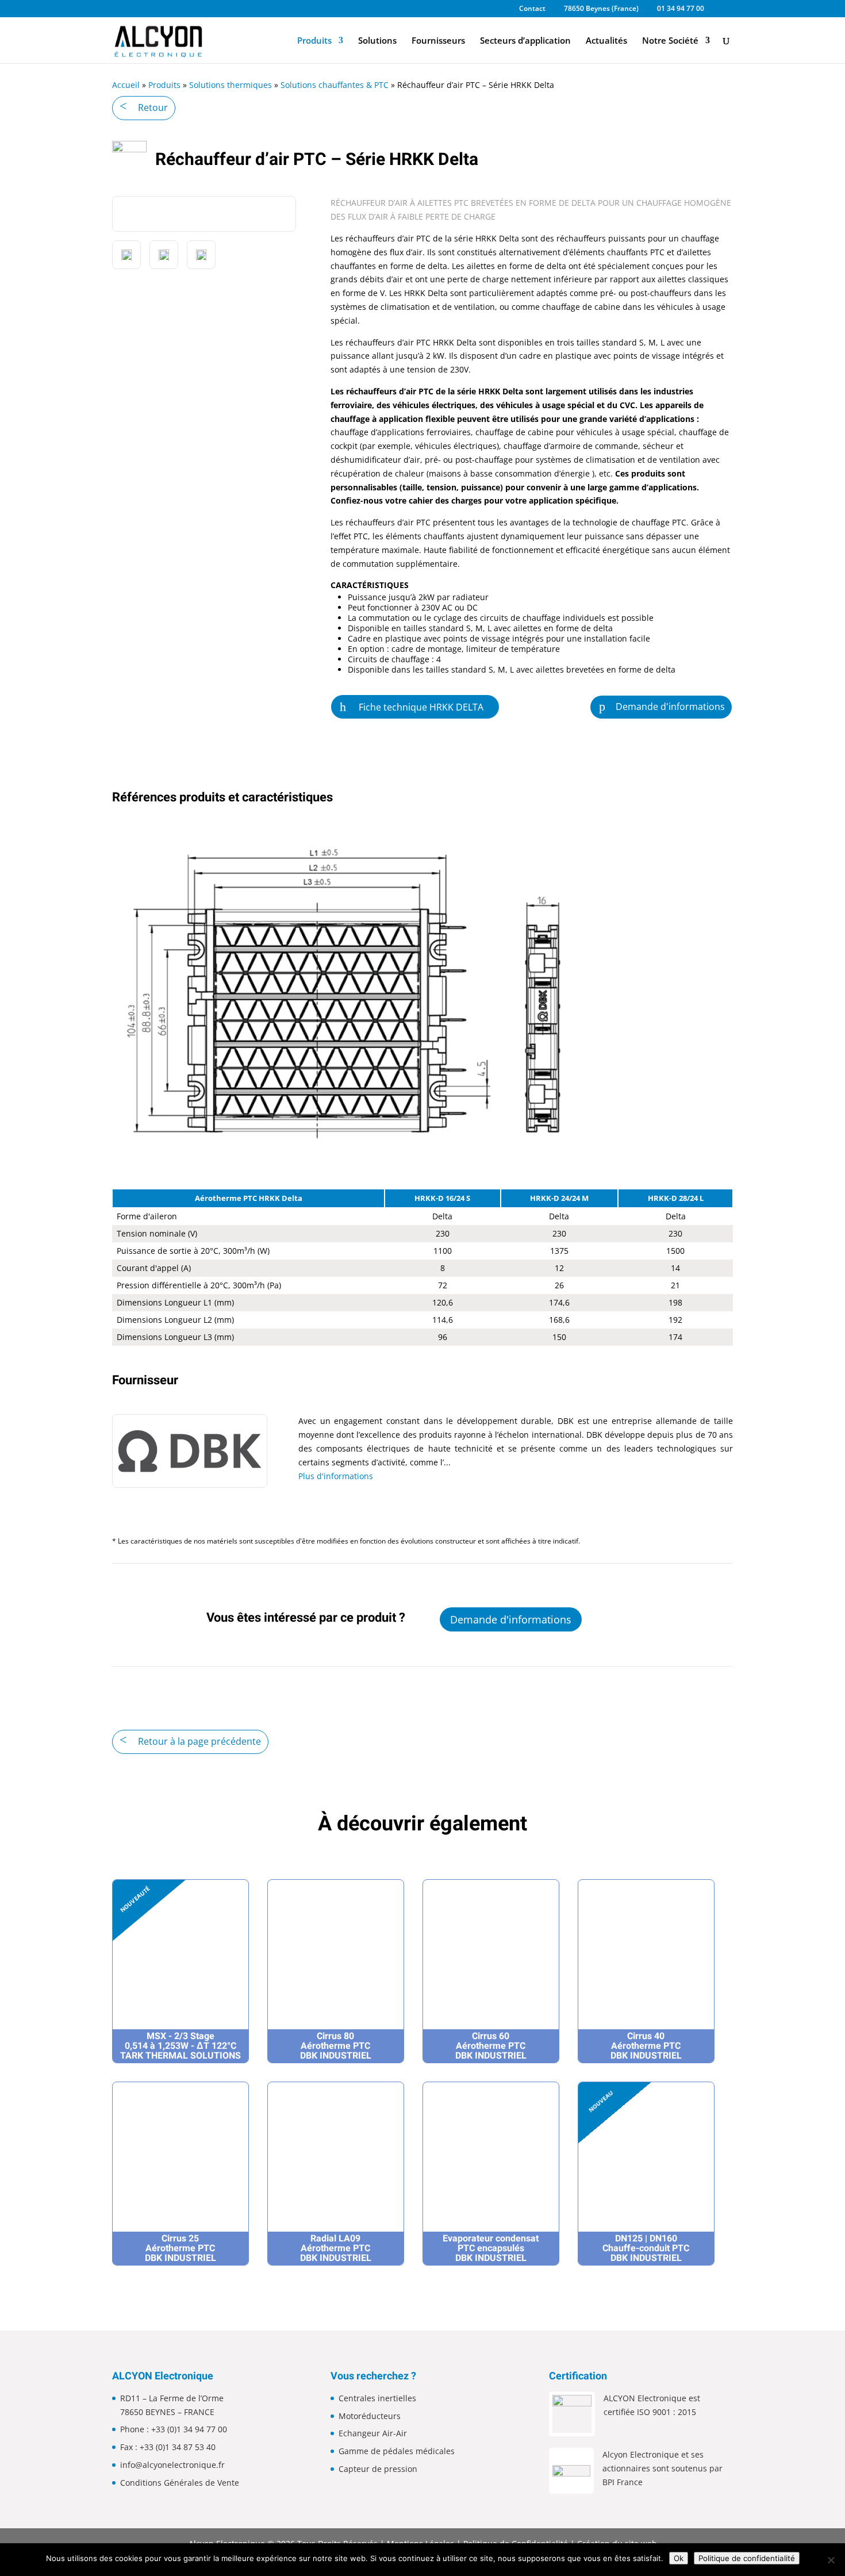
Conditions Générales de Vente (180, 2483)
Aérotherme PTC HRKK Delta (249, 1198)
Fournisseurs (438, 41)
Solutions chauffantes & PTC (335, 85)
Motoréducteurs (370, 2416)
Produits (314, 41)
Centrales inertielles (377, 2398)
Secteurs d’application (525, 41)
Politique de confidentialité (747, 2558)
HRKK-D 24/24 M (559, 1198)
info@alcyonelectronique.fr (172, 2465)
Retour (153, 108)
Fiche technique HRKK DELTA (421, 707)
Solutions (377, 41)
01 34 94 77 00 (681, 9)
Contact (532, 9)
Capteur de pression (378, 2469)
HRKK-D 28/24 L (676, 1198)
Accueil (126, 85)
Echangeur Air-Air (373, 2433)
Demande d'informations (670, 707)
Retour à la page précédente (199, 1741)
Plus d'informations (336, 1476)
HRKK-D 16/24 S (442, 1198)
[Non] (831, 2560)
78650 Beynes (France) (601, 9)
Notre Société (670, 41)
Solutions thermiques (231, 85)
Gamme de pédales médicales (397, 2451)
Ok (679, 2558)
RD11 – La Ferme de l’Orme (172, 2398)
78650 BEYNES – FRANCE (167, 2412)
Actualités (606, 41)
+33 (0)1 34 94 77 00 (189, 2429)
